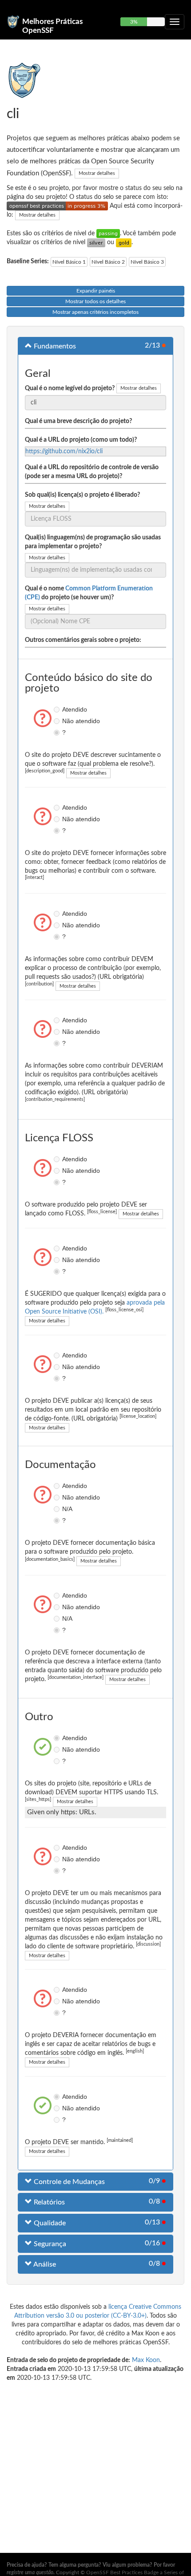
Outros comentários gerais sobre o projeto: (83, 640)
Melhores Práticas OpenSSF (52, 25)
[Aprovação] (108, 233)
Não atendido (58, 721)
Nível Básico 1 (69, 262)
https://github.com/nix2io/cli (64, 451)
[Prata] (96, 242)
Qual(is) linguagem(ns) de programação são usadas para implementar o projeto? (93, 542)
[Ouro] (124, 242)
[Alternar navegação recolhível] (175, 22)
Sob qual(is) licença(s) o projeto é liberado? (82, 495)
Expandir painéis (96, 291)
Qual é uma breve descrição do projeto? (78, 421)
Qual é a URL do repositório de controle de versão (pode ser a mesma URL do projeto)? (92, 472)
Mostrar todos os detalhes (95, 301)
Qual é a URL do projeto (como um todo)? (81, 440)
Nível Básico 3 (147, 262)
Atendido (58, 709)
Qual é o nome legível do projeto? (70, 388)
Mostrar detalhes (97, 173)
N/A (58, 1509)
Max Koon (146, 2360)
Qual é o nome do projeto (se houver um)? (89, 593)
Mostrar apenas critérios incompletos (95, 312)
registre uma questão (30, 2572)
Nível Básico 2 (108, 262)
